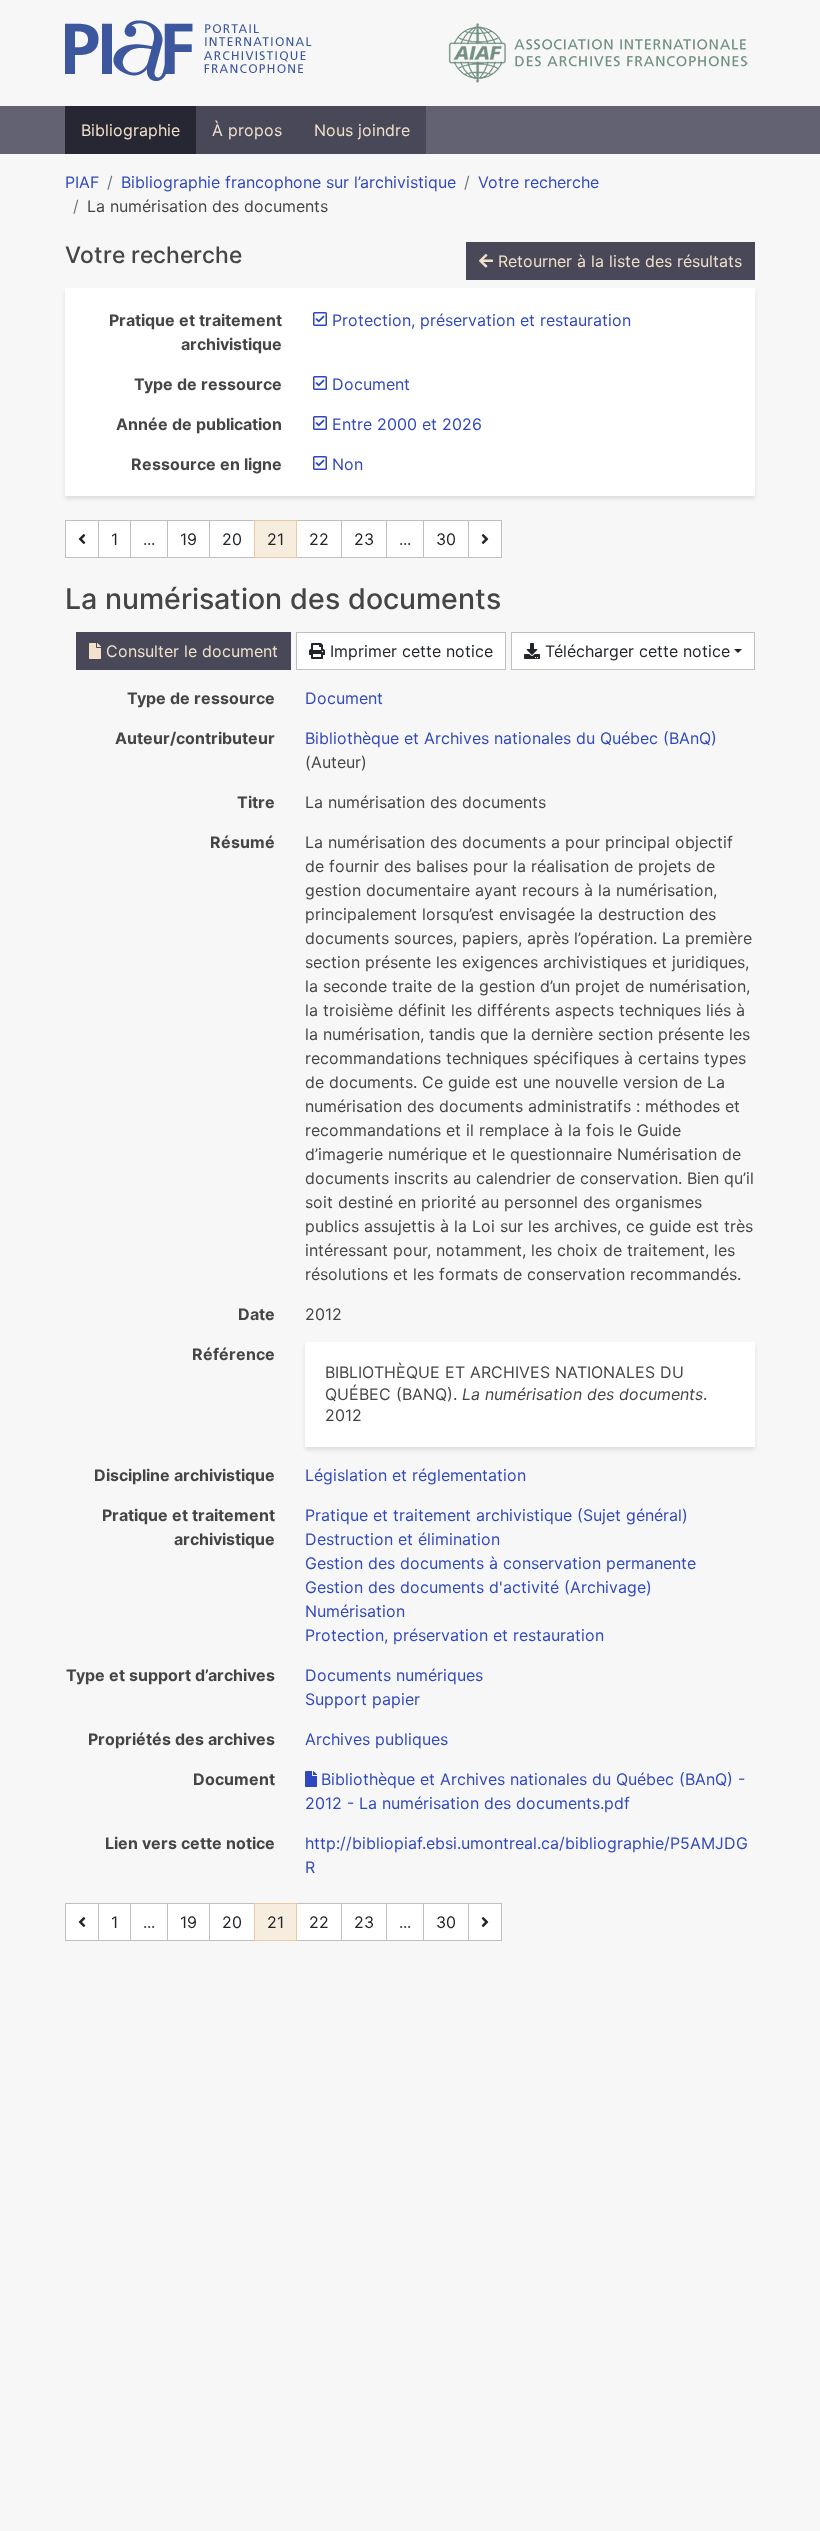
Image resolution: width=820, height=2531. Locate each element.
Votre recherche (538, 182)
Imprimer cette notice (409, 651)
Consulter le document (189, 651)
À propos (247, 130)
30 (446, 539)
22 (319, 539)
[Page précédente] (82, 539)
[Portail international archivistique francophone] (188, 53)
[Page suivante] (485, 539)
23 (364, 539)
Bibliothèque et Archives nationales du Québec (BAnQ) (511, 738)
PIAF (82, 182)
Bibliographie (130, 130)
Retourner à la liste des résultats (617, 261)
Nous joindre (362, 130)
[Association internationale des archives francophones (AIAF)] (598, 53)
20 (232, 539)
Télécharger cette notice (635, 651)
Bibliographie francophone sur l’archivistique (288, 182)
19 (188, 539)
